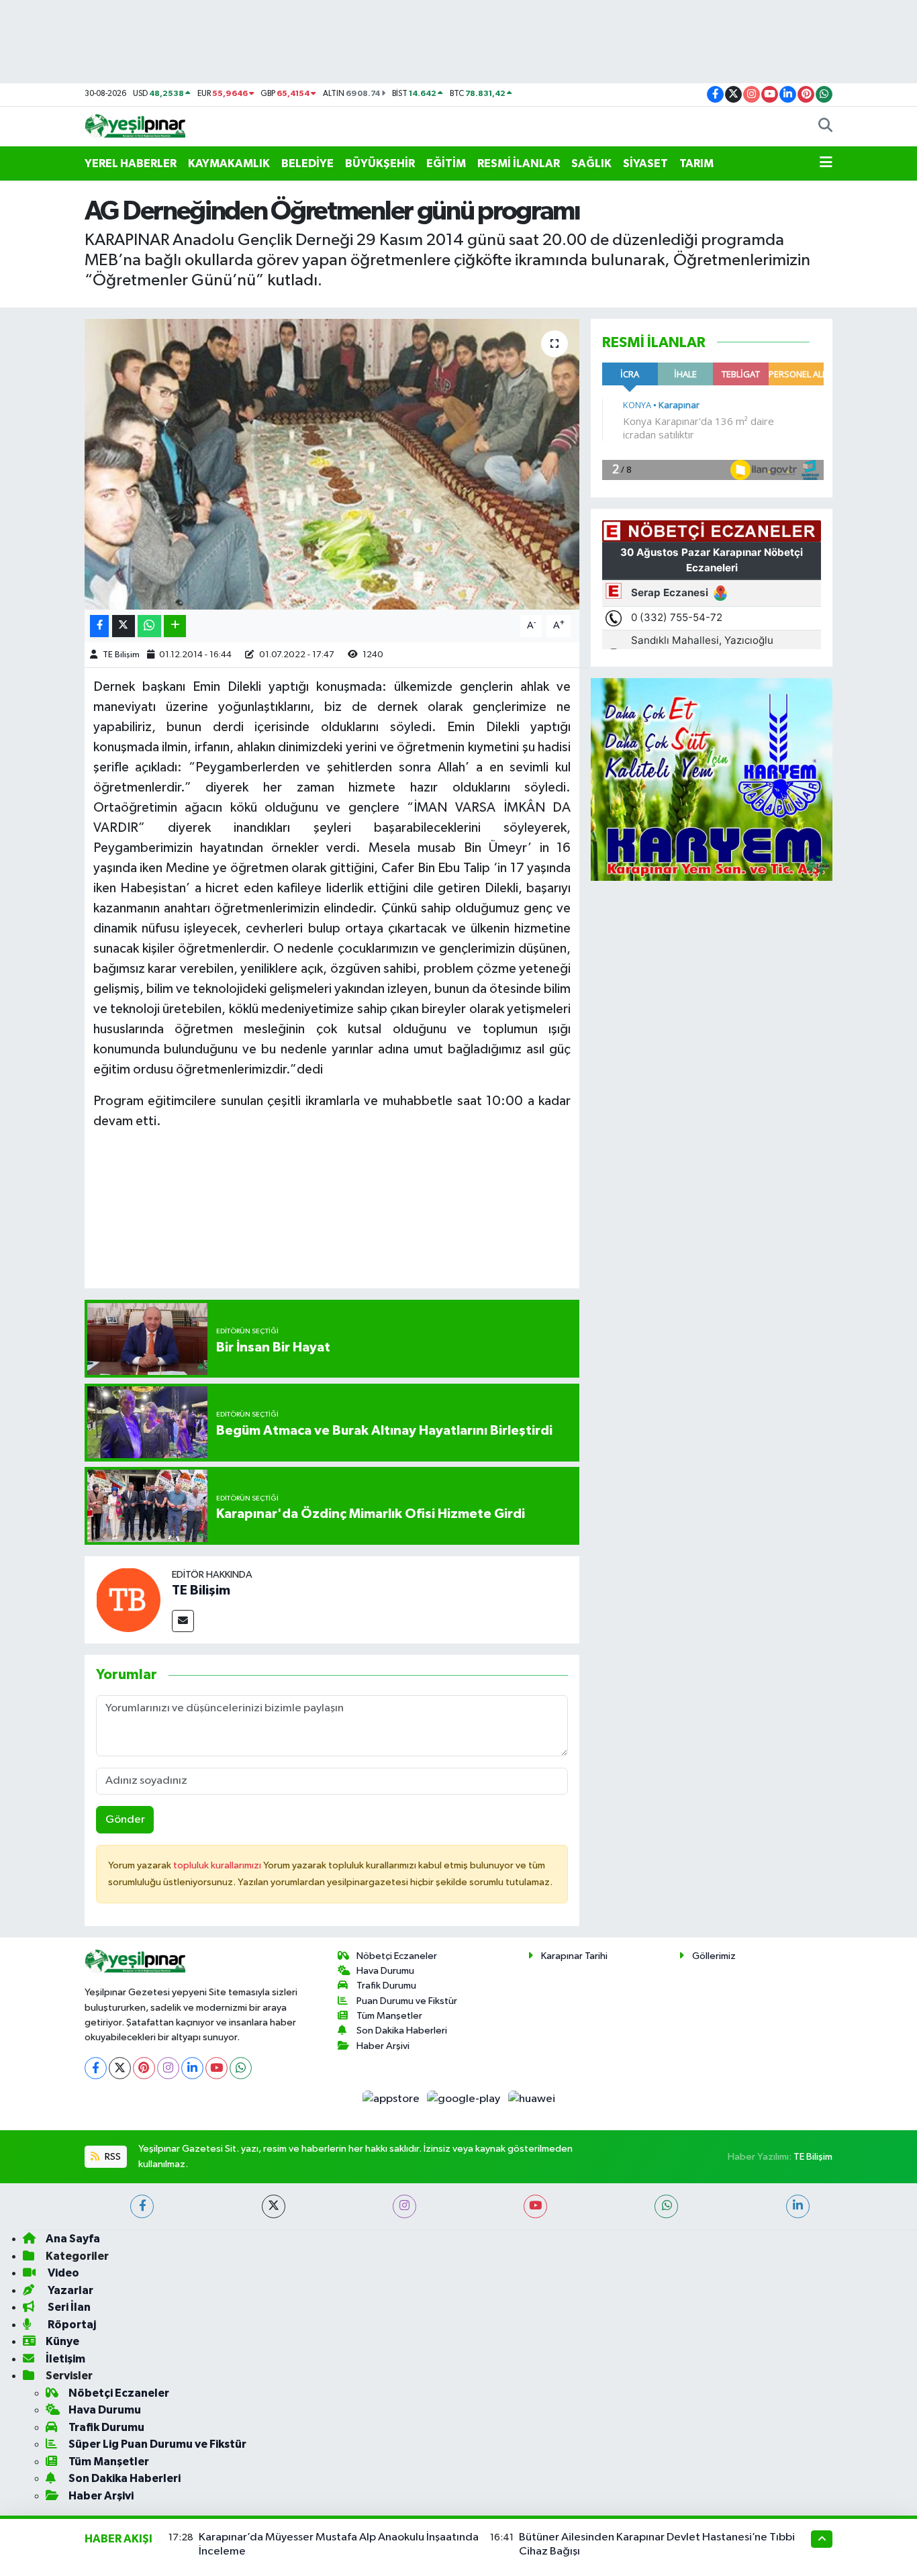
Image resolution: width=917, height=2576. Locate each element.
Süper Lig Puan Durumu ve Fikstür (157, 2444)
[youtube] (535, 2206)
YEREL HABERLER (131, 163)
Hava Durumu (385, 1971)
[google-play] (465, 2099)
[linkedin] (798, 2206)
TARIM (696, 163)
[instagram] (404, 2206)
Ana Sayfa (73, 2239)
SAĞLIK (591, 163)
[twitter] (274, 2206)
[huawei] (531, 2099)
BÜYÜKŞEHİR (380, 163)
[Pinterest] (144, 2068)
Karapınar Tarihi (574, 1956)
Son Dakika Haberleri (402, 2031)
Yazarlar (69, 2290)
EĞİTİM (446, 163)
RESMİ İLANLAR (519, 163)
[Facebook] (96, 2068)
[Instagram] (168, 2068)
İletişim (65, 2359)
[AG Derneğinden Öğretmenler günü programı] (332, 464)
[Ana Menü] (826, 164)
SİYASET (645, 163)
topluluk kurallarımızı (218, 1865)
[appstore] (392, 2099)
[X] (120, 2068)
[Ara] (825, 127)
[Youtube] (216, 2068)
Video (62, 2273)
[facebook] (142, 2206)
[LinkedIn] (192, 2068)
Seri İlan (68, 2307)
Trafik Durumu (386, 1986)
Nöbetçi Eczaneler (397, 1956)
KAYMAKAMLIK (229, 163)
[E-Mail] (183, 1621)
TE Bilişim (121, 655)
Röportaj (71, 2325)
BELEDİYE (307, 163)
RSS (112, 2157)
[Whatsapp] (241, 2068)
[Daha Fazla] (175, 626)
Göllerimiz (714, 1956)
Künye (62, 2341)
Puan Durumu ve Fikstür (407, 2001)
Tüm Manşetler (389, 2016)
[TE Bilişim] (128, 1600)
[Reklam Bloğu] (712, 779)
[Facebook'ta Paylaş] (99, 626)
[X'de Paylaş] (124, 626)
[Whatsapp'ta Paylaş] (149, 626)
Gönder (125, 1820)
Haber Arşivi (383, 2046)
